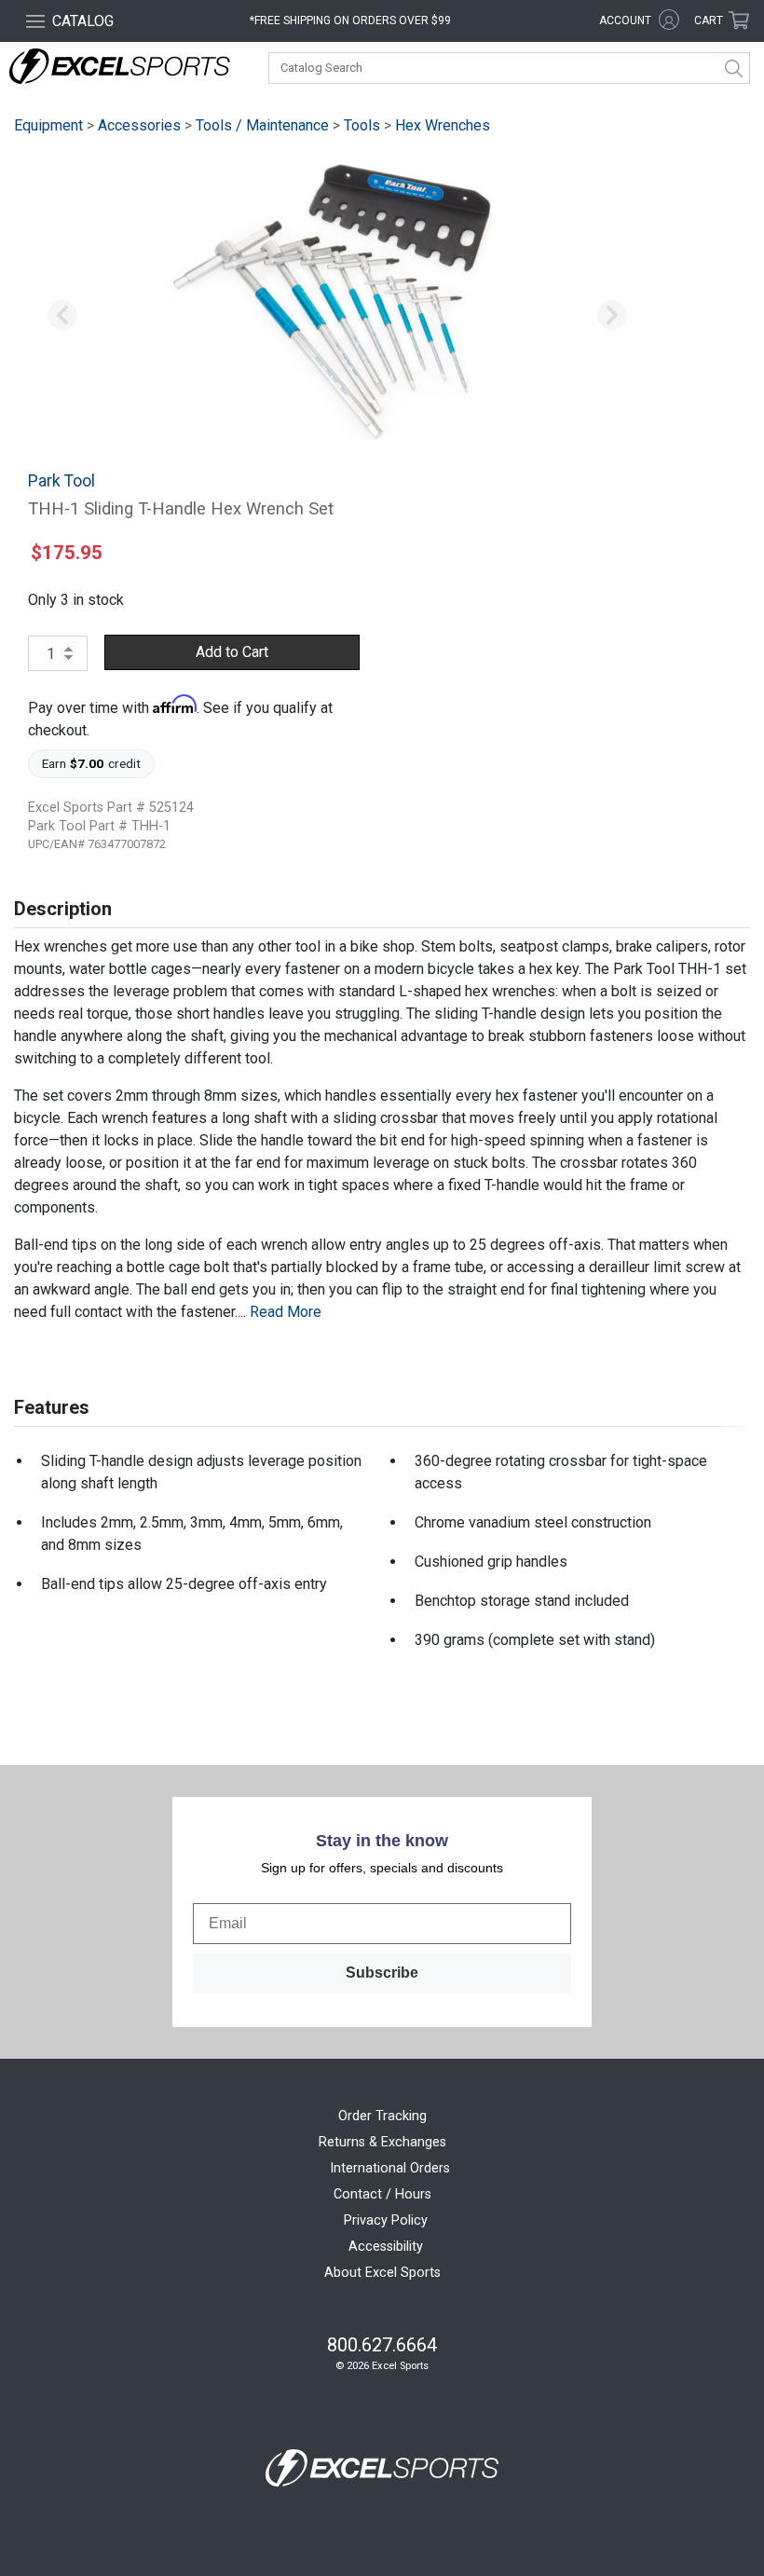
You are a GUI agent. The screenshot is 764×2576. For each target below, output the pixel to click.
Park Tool (61, 481)
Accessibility (386, 2247)
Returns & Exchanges (382, 2142)
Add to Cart (232, 652)
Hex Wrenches (443, 125)
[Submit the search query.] (734, 68)
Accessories (139, 125)
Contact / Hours (382, 2194)
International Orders (390, 2168)
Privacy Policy (386, 2220)
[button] (62, 316)
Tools (362, 125)
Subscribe (382, 1973)
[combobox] (509, 68)
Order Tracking (382, 2116)
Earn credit (92, 763)
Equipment (48, 125)
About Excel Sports (382, 2273)
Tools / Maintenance (262, 125)
